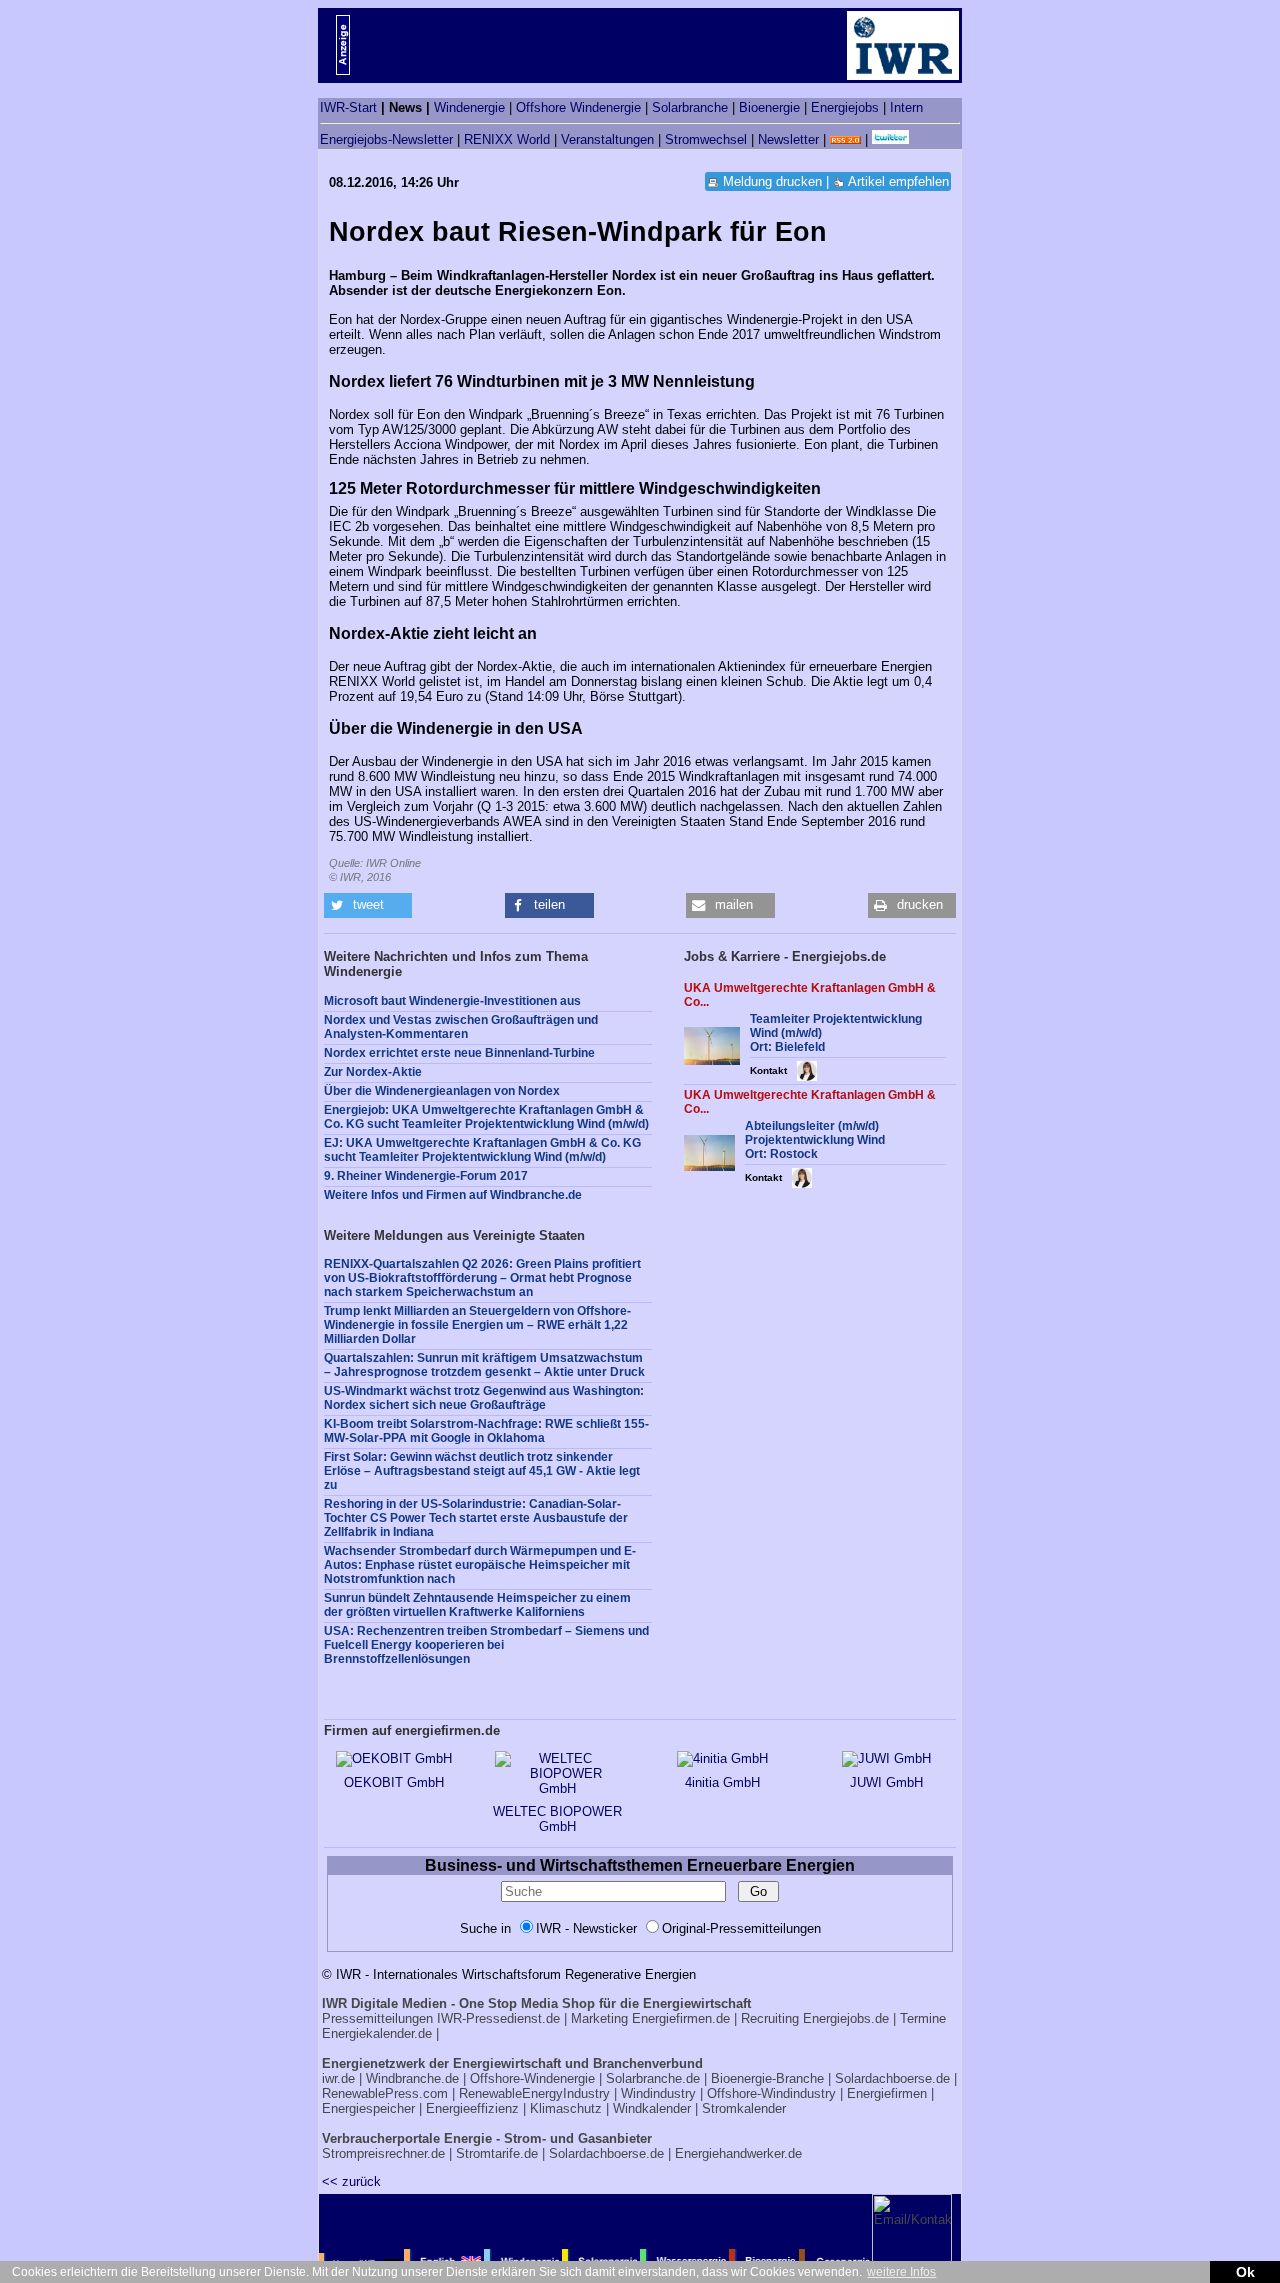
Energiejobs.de (846, 2018)
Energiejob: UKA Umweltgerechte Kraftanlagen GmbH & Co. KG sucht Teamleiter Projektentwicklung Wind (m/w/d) (486, 1117)
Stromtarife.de (497, 2153)
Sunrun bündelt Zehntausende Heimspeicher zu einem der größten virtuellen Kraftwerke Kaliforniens (477, 1605)
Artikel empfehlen (898, 181)
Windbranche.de (412, 2078)
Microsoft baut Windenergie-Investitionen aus (452, 1001)
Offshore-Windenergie (532, 2078)
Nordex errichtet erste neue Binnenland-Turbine (459, 1053)
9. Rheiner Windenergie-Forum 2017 (426, 1176)
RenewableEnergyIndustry (534, 2093)
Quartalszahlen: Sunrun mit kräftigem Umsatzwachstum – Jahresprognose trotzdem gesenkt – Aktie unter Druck (484, 1365)
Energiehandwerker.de (738, 2153)
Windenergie (469, 107)
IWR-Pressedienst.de (498, 2018)
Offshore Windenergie (578, 107)
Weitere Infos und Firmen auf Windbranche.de (453, 1195)
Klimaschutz (566, 2108)
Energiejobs (845, 107)
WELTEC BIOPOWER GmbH (557, 1819)
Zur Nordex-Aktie (373, 1072)
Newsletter (788, 139)
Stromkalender (744, 2108)
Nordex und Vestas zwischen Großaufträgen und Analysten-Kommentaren (461, 1027)
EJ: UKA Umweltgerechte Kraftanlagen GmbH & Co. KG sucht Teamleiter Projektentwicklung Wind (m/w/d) (482, 1150)
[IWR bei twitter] (890, 139)
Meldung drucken (772, 181)
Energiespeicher (368, 2108)
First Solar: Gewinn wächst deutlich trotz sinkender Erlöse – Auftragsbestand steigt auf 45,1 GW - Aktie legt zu (482, 1471)
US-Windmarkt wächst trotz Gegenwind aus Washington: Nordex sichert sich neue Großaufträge (484, 1398)
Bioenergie (769, 107)
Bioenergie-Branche (767, 2078)
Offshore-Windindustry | (775, 2093)
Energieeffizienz (472, 2108)
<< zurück (351, 2181)
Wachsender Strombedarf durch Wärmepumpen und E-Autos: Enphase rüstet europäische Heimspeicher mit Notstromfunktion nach (480, 1565)
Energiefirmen (887, 2093)
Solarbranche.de (653, 2078)
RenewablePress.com (385, 2093)
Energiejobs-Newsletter (386, 139)
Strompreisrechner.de (383, 2153)
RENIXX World (507, 139)
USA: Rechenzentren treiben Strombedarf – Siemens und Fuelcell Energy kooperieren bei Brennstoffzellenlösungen (486, 1645)
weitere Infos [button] (901, 2272)
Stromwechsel (706, 139)
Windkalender (652, 2108)
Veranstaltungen (607, 139)
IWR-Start (348, 107)
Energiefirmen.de (681, 2018)
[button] (368, 905)
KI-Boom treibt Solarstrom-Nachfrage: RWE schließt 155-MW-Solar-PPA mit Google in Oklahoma (486, 1431)
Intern (906, 107)
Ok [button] (1245, 2272)
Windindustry (658, 2093)
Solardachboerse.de (892, 2078)
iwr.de (338, 2078)
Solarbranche (690, 107)
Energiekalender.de (377, 2033)
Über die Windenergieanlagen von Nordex (442, 1091)
